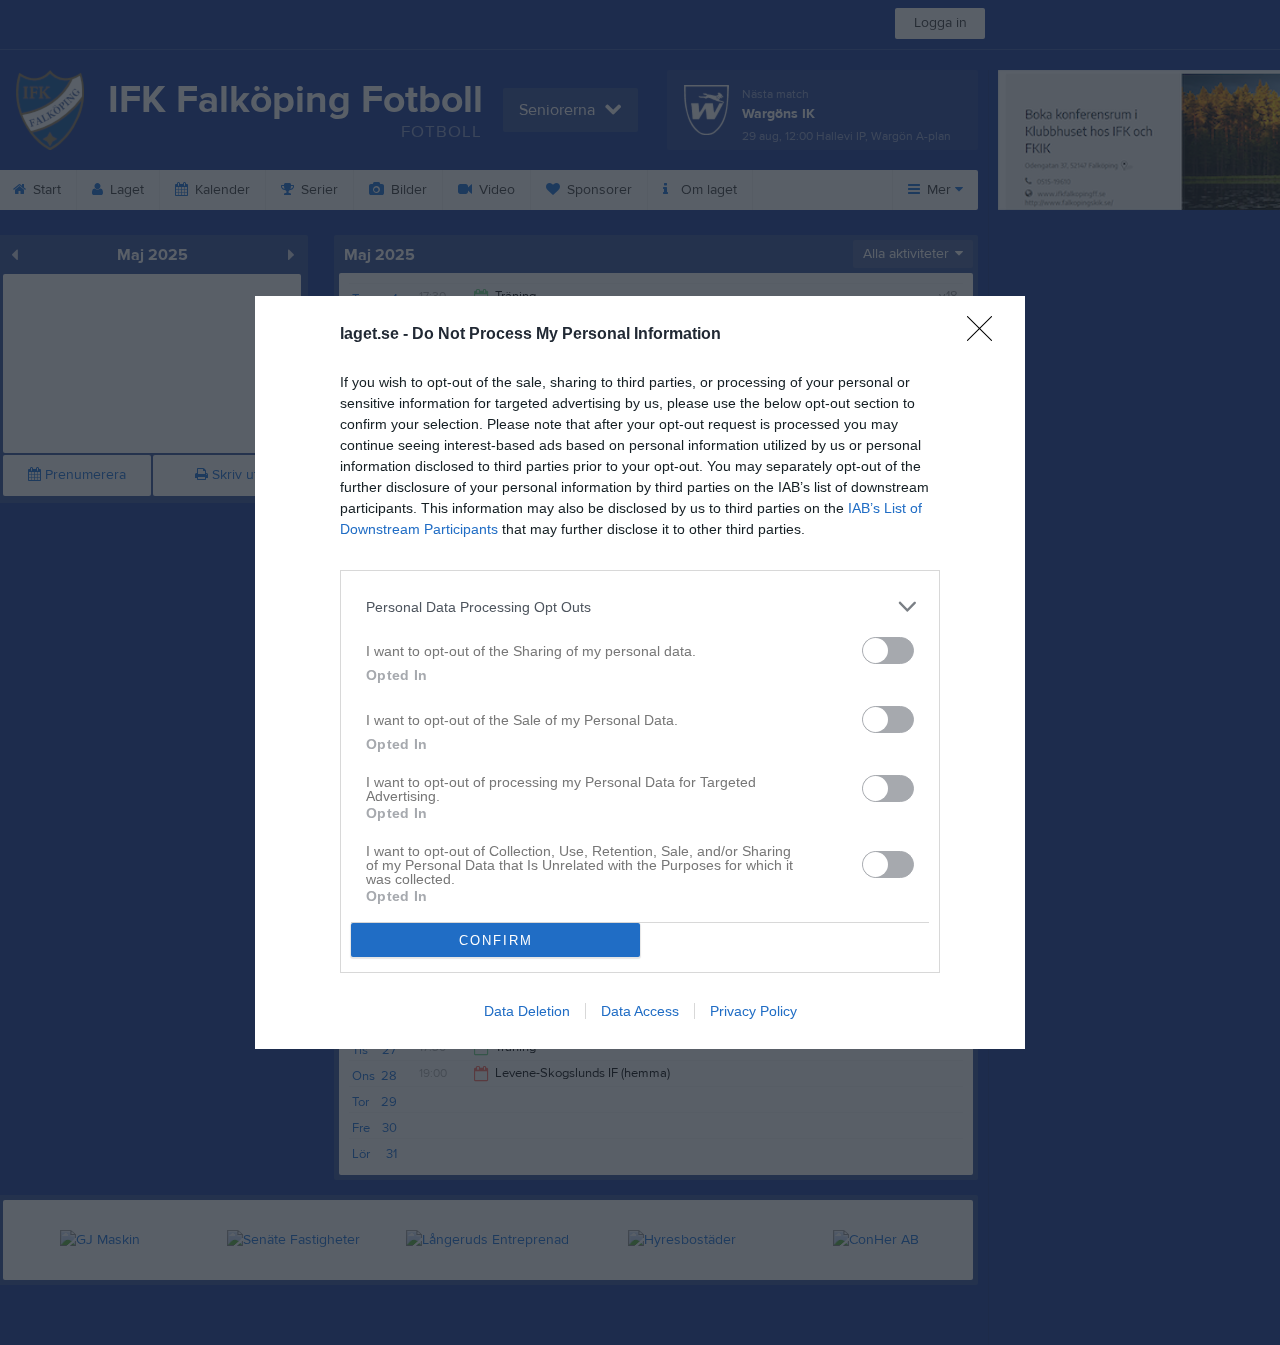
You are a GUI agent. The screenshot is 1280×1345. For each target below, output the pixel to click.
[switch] (888, 650)
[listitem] (640, 606)
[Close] (986, 335)
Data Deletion (527, 1011)
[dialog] (640, 672)
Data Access (640, 1011)
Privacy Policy (753, 1011)
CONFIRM (496, 940)
